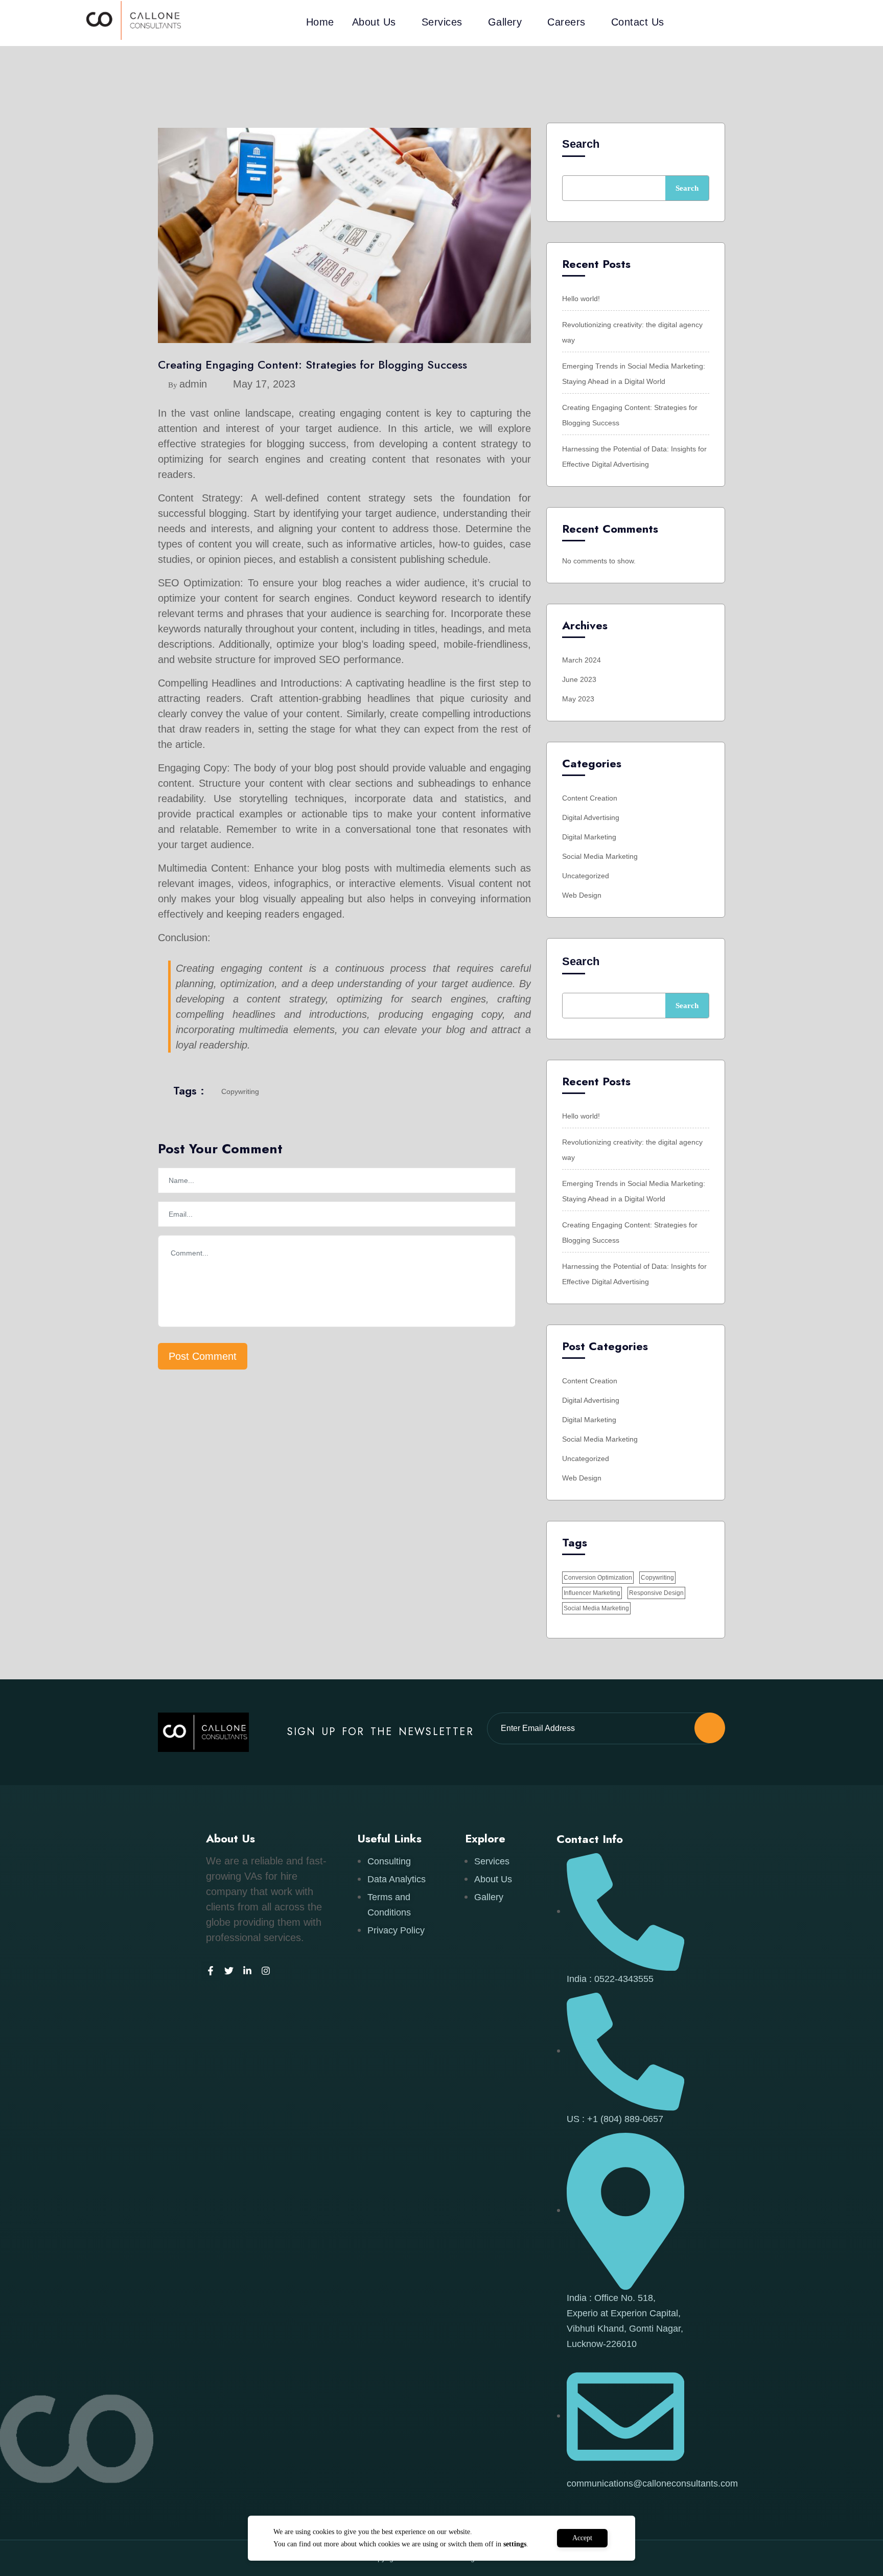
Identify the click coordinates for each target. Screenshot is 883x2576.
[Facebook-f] (211, 1971)
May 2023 (578, 699)
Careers (566, 22)
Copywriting (240, 1091)
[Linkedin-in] (247, 1971)
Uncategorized (586, 876)
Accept (582, 2538)
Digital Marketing (589, 837)
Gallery (505, 22)
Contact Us (638, 22)
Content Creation (590, 798)
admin (193, 384)
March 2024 (582, 660)
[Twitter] (229, 1971)
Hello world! (581, 299)
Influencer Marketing (592, 1593)
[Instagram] (266, 1971)
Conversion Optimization (598, 1578)
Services (442, 22)
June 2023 (579, 679)
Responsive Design (656, 1593)
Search (581, 144)
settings (515, 2544)
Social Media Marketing (600, 856)
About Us (374, 22)
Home (320, 22)
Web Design (582, 895)
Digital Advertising (591, 817)
